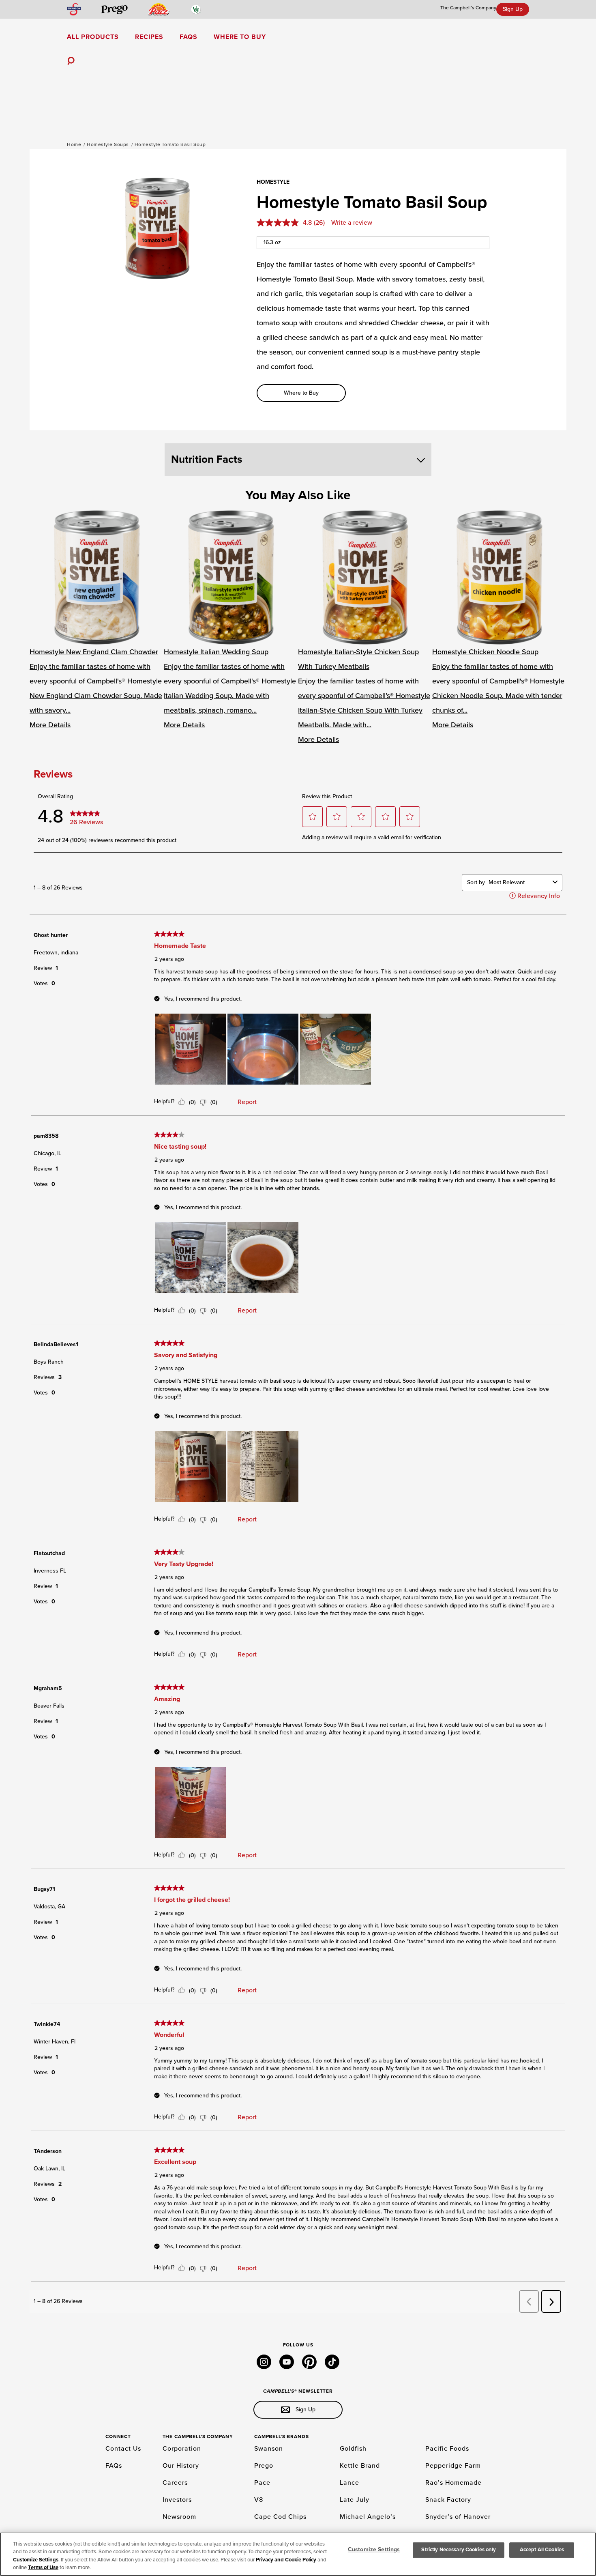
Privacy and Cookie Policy (286, 2560)
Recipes (149, 37)
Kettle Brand (360, 2466)
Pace (262, 2483)
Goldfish (353, 2449)
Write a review (352, 223)
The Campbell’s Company (468, 8)
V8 (259, 2500)
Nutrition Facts (207, 459)
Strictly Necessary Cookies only (459, 2550)
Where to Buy (240, 37)
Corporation (182, 2449)
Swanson (269, 2449)
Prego (264, 2466)
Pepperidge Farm (453, 2466)
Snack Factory (448, 2500)
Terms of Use (43, 2567)
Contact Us (123, 2449)
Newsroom (179, 2517)
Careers (175, 2483)
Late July (355, 2500)
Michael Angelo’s (368, 2517)
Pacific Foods (447, 2449)
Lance (349, 2483)
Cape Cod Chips (280, 2517)
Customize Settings (36, 2560)
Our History (181, 2466)
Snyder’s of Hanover (458, 2517)
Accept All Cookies (542, 2550)
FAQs (189, 37)
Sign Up (513, 9)
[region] (298, 2554)
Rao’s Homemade (453, 2483)
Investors (177, 2500)
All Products (93, 37)
